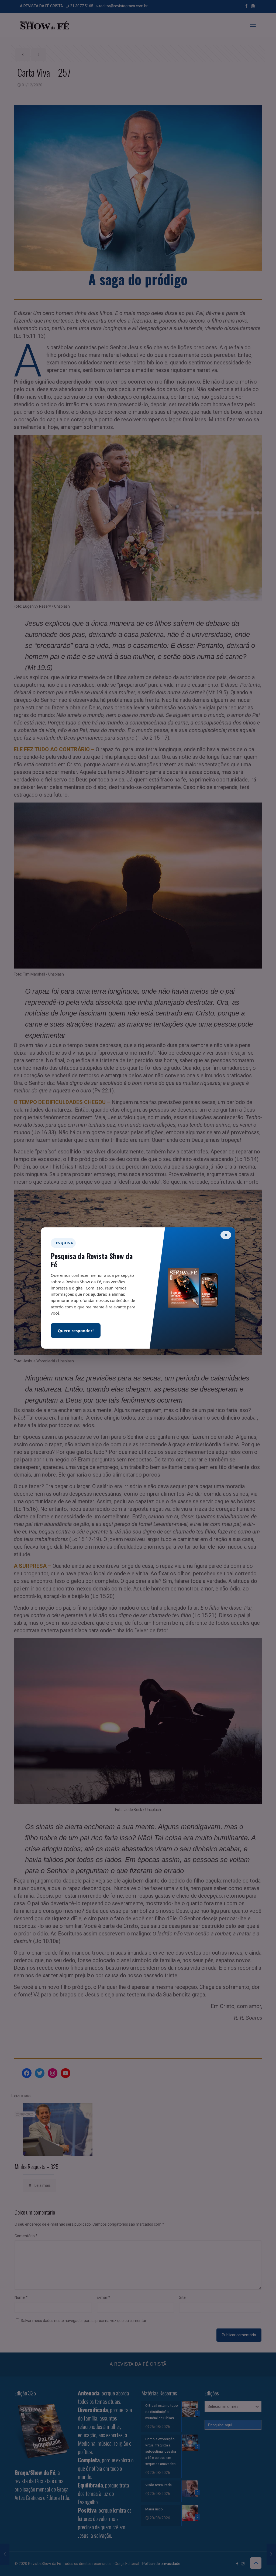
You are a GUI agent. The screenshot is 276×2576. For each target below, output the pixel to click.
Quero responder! (76, 1331)
